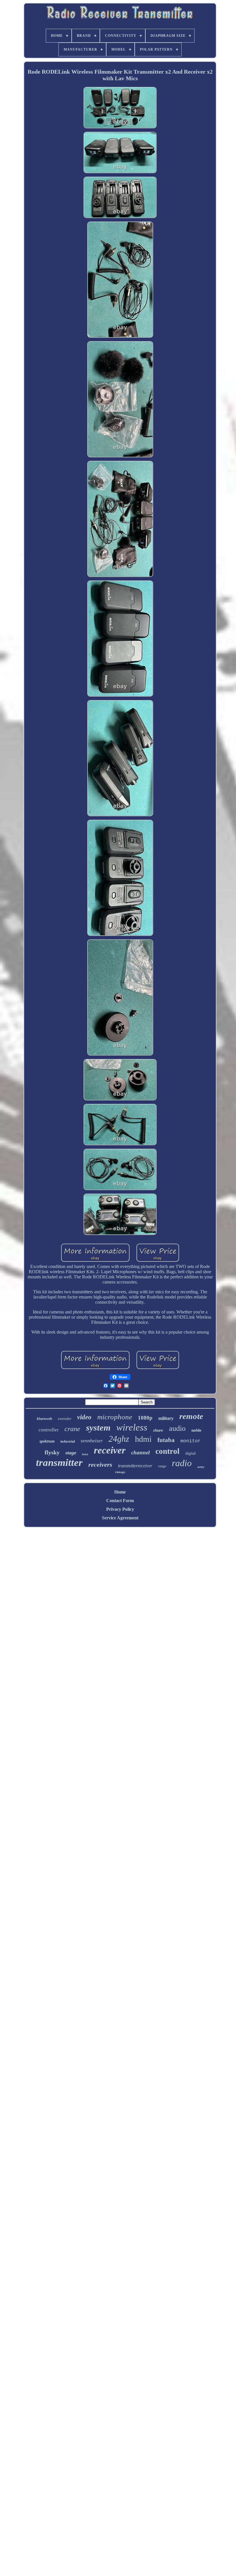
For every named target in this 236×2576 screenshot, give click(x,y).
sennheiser (92, 1441)
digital (191, 1453)
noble (196, 1430)
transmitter (59, 1463)
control (168, 1451)
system (98, 1427)
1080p (145, 1418)
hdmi (143, 1439)
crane (72, 1429)
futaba (166, 1440)
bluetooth (44, 1419)
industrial (68, 1441)
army (201, 1467)
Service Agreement (120, 1518)
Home (120, 1492)
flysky (52, 1452)
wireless (132, 1427)
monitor (191, 1441)
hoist (85, 1454)
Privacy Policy (120, 1509)
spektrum (47, 1441)
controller (49, 1430)
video (84, 1417)
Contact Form (120, 1501)
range (162, 1466)
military (166, 1418)
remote (191, 1416)
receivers (100, 1465)
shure (158, 1430)
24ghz (119, 1439)
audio (177, 1428)
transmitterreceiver (135, 1466)
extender (65, 1419)
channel (140, 1453)
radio (182, 1463)
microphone (115, 1417)
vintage (120, 1472)
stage (71, 1453)
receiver (110, 1450)
